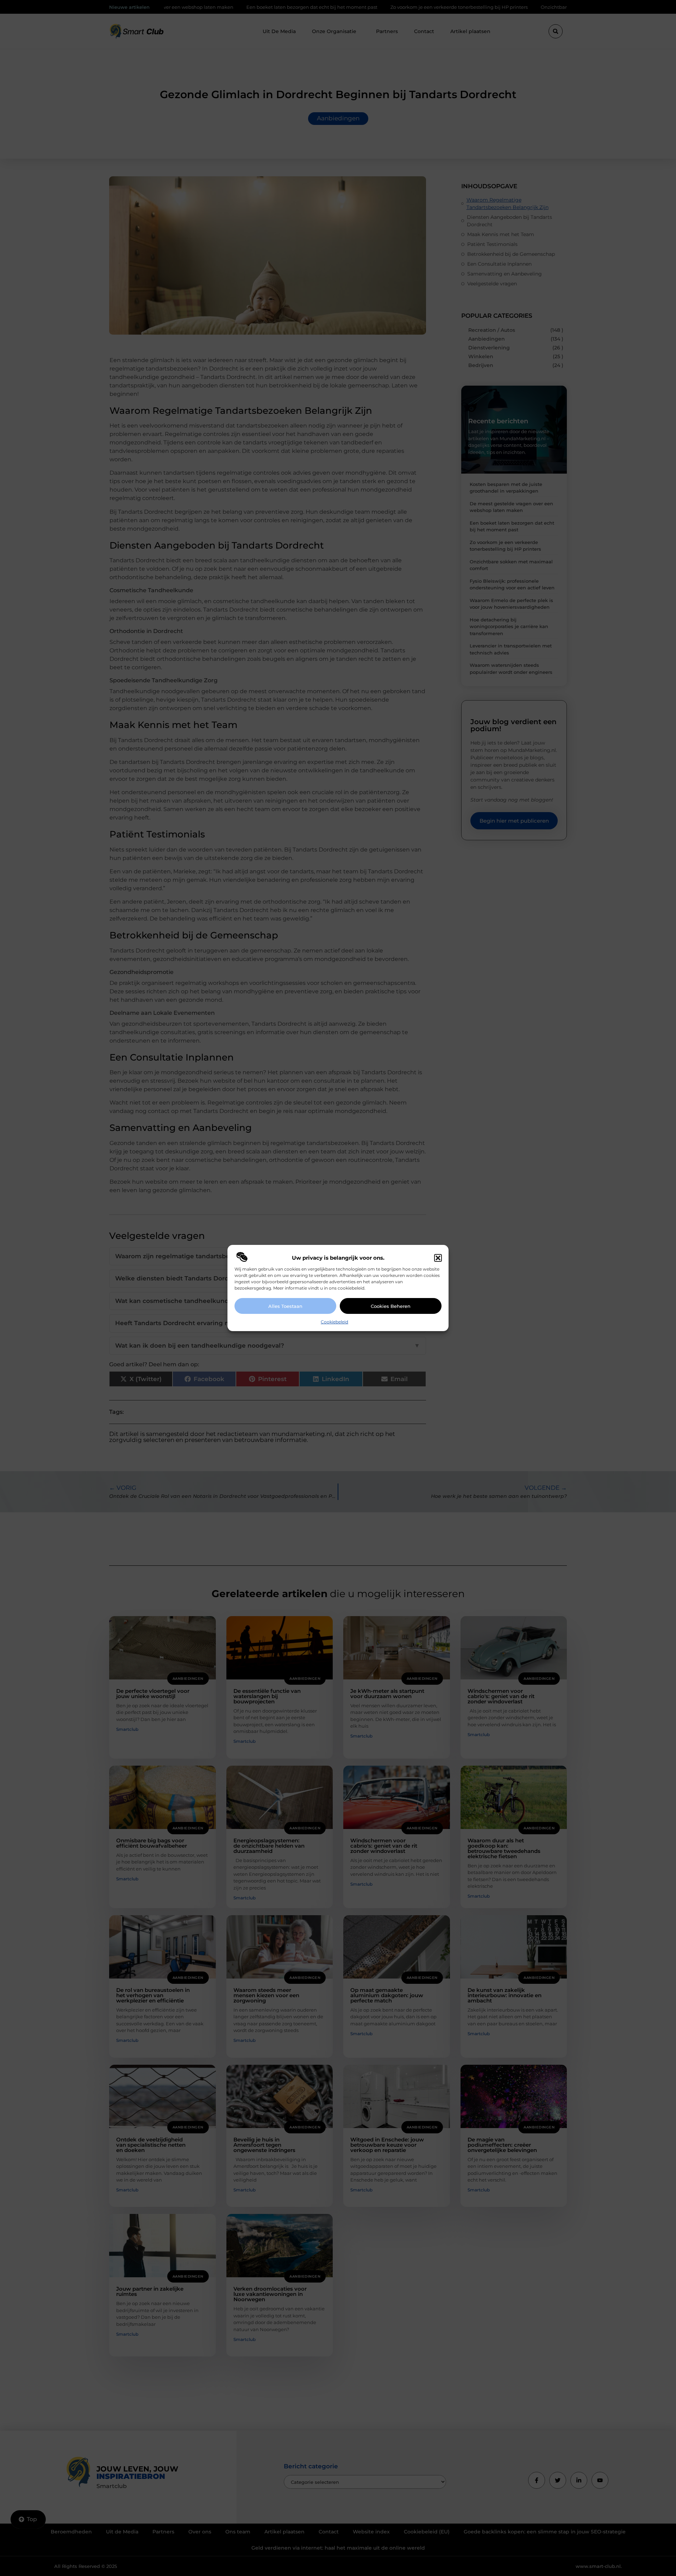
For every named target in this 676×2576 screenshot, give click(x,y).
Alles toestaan (285, 1306)
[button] (438, 1258)
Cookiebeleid (334, 1322)
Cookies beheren (391, 1306)
